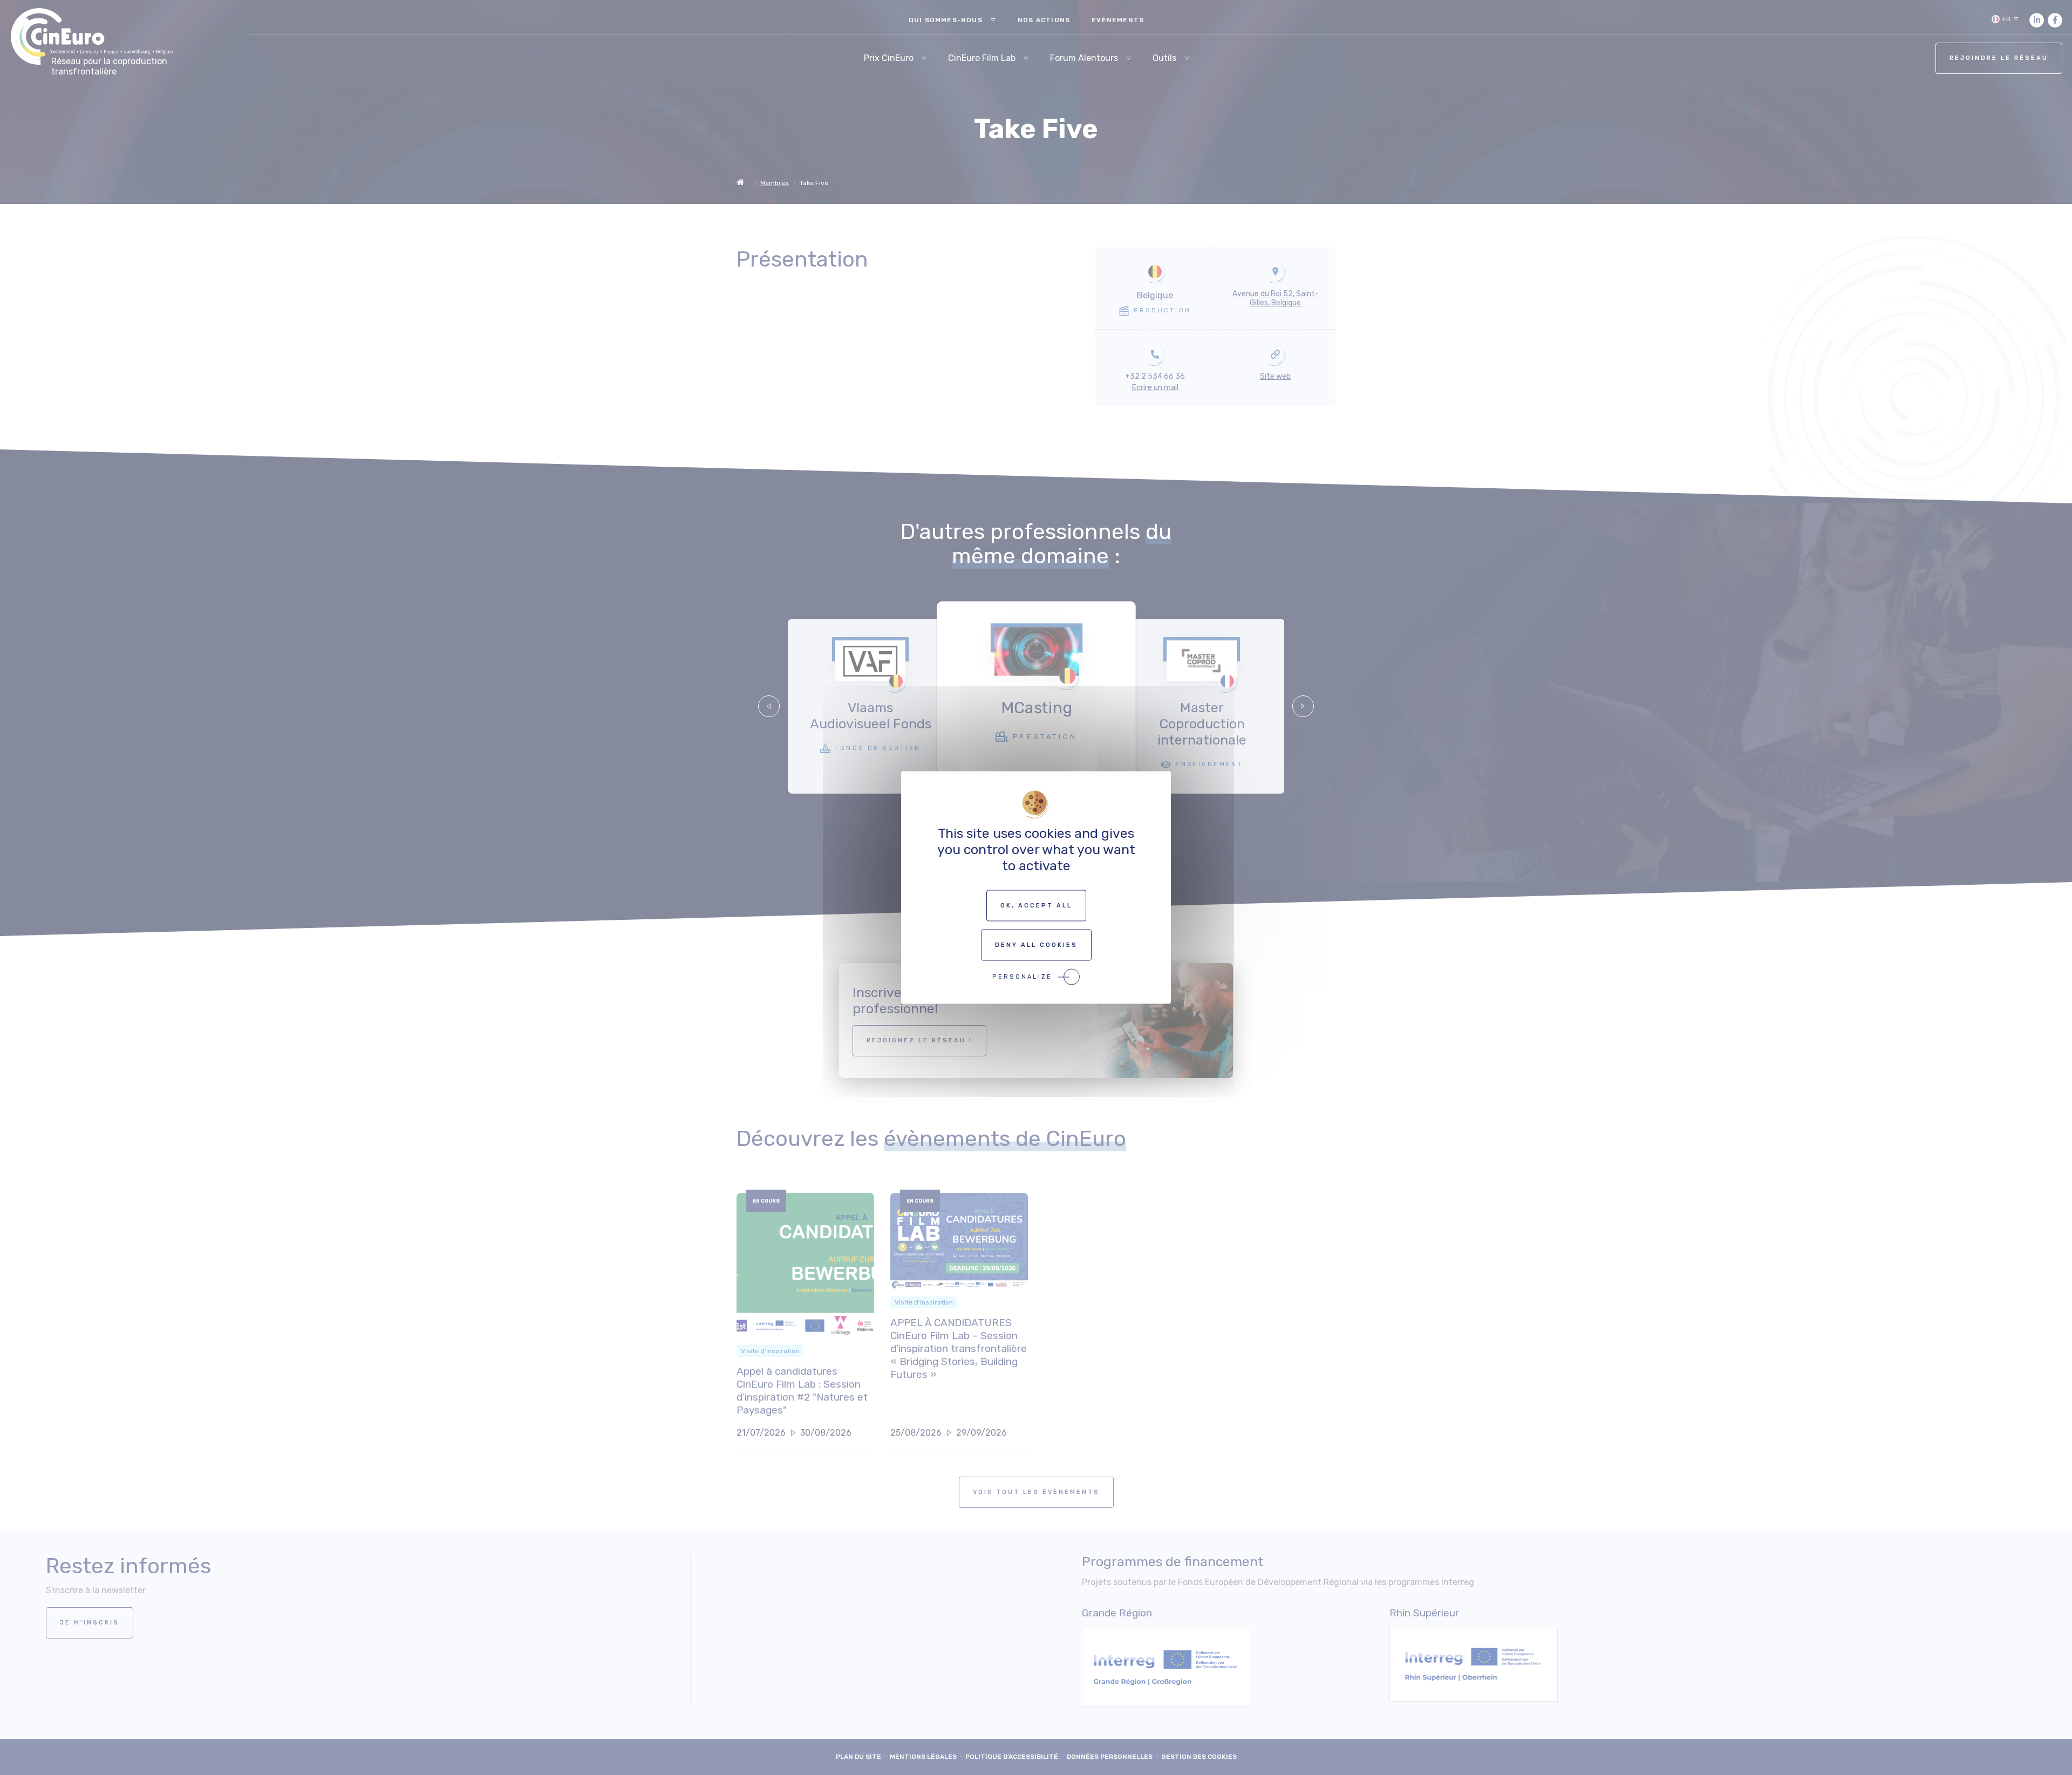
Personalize (1022, 977)
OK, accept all (1036, 906)
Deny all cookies (1036, 945)
